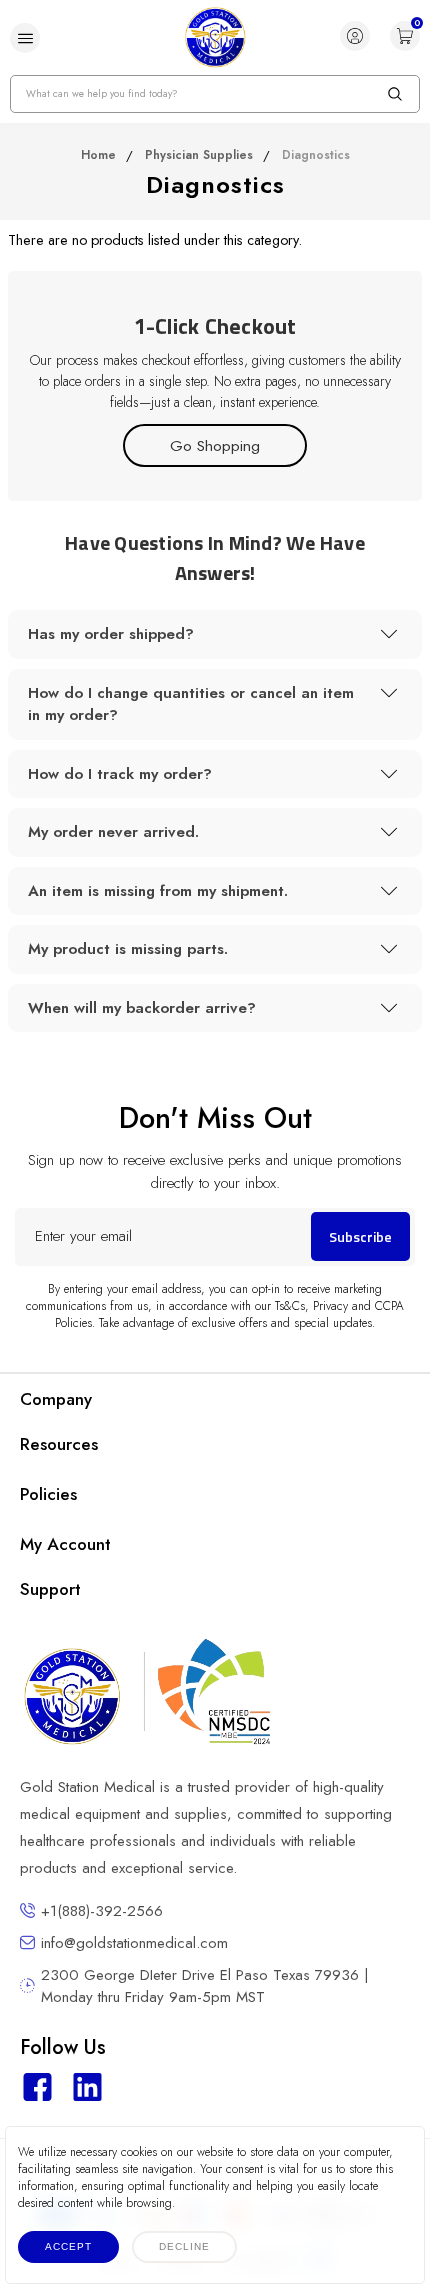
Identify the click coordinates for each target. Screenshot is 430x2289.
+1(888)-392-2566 (102, 1911)
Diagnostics (316, 155)
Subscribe (360, 1236)
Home (98, 155)
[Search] (395, 94)
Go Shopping (215, 445)
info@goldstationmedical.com (134, 1943)
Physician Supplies (199, 155)
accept (68, 2246)
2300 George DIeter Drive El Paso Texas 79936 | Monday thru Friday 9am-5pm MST (205, 1986)
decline (184, 2246)
